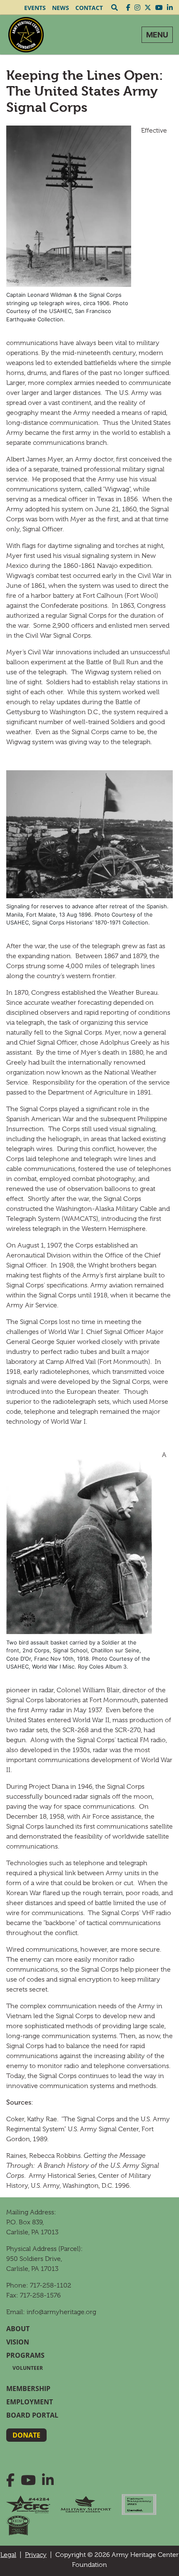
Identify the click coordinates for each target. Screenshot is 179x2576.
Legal (8, 2555)
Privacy (36, 2555)
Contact (89, 8)
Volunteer (28, 2368)
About (18, 2329)
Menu (157, 35)
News (61, 8)
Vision (18, 2342)
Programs (25, 2355)
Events (35, 8)
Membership (28, 2389)
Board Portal (32, 2415)
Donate (26, 2435)
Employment (30, 2402)
